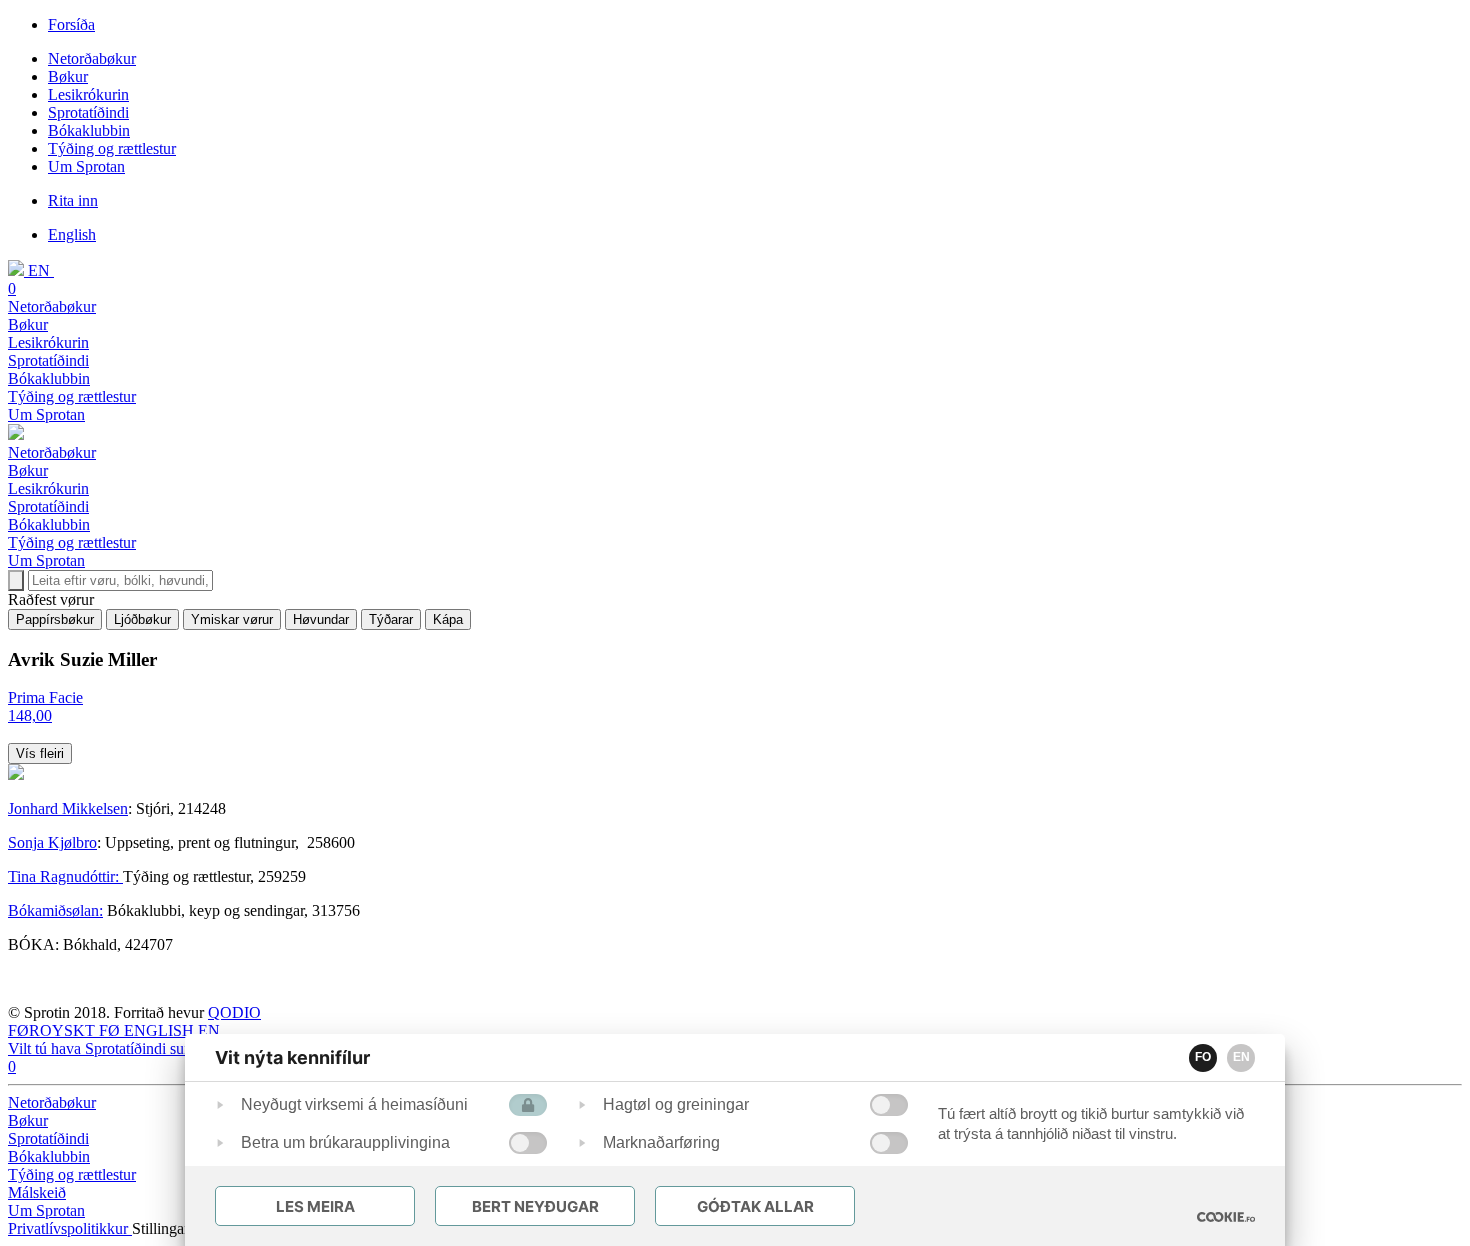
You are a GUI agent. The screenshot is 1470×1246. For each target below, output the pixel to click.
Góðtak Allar (755, 1206)
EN (1241, 1057)
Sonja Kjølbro (52, 842)
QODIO (234, 1012)
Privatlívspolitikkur (70, 1228)
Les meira (315, 1206)
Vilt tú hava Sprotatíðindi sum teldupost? (136, 1048)
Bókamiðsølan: (55, 910)
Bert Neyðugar (535, 1206)
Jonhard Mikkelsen (68, 808)
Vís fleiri (40, 753)
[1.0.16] (1226, 1217)
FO (1203, 1057)
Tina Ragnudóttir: (65, 876)
